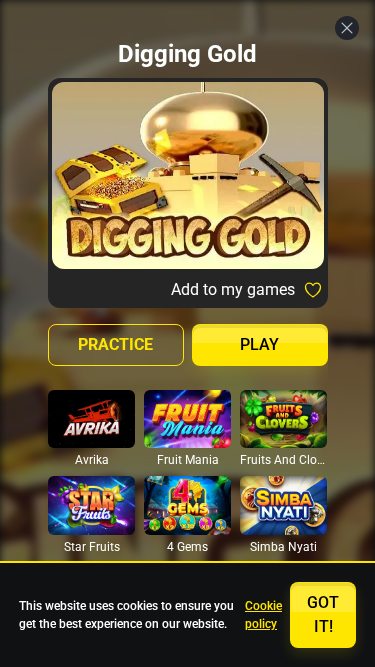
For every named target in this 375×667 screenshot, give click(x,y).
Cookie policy (263, 615)
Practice (115, 344)
